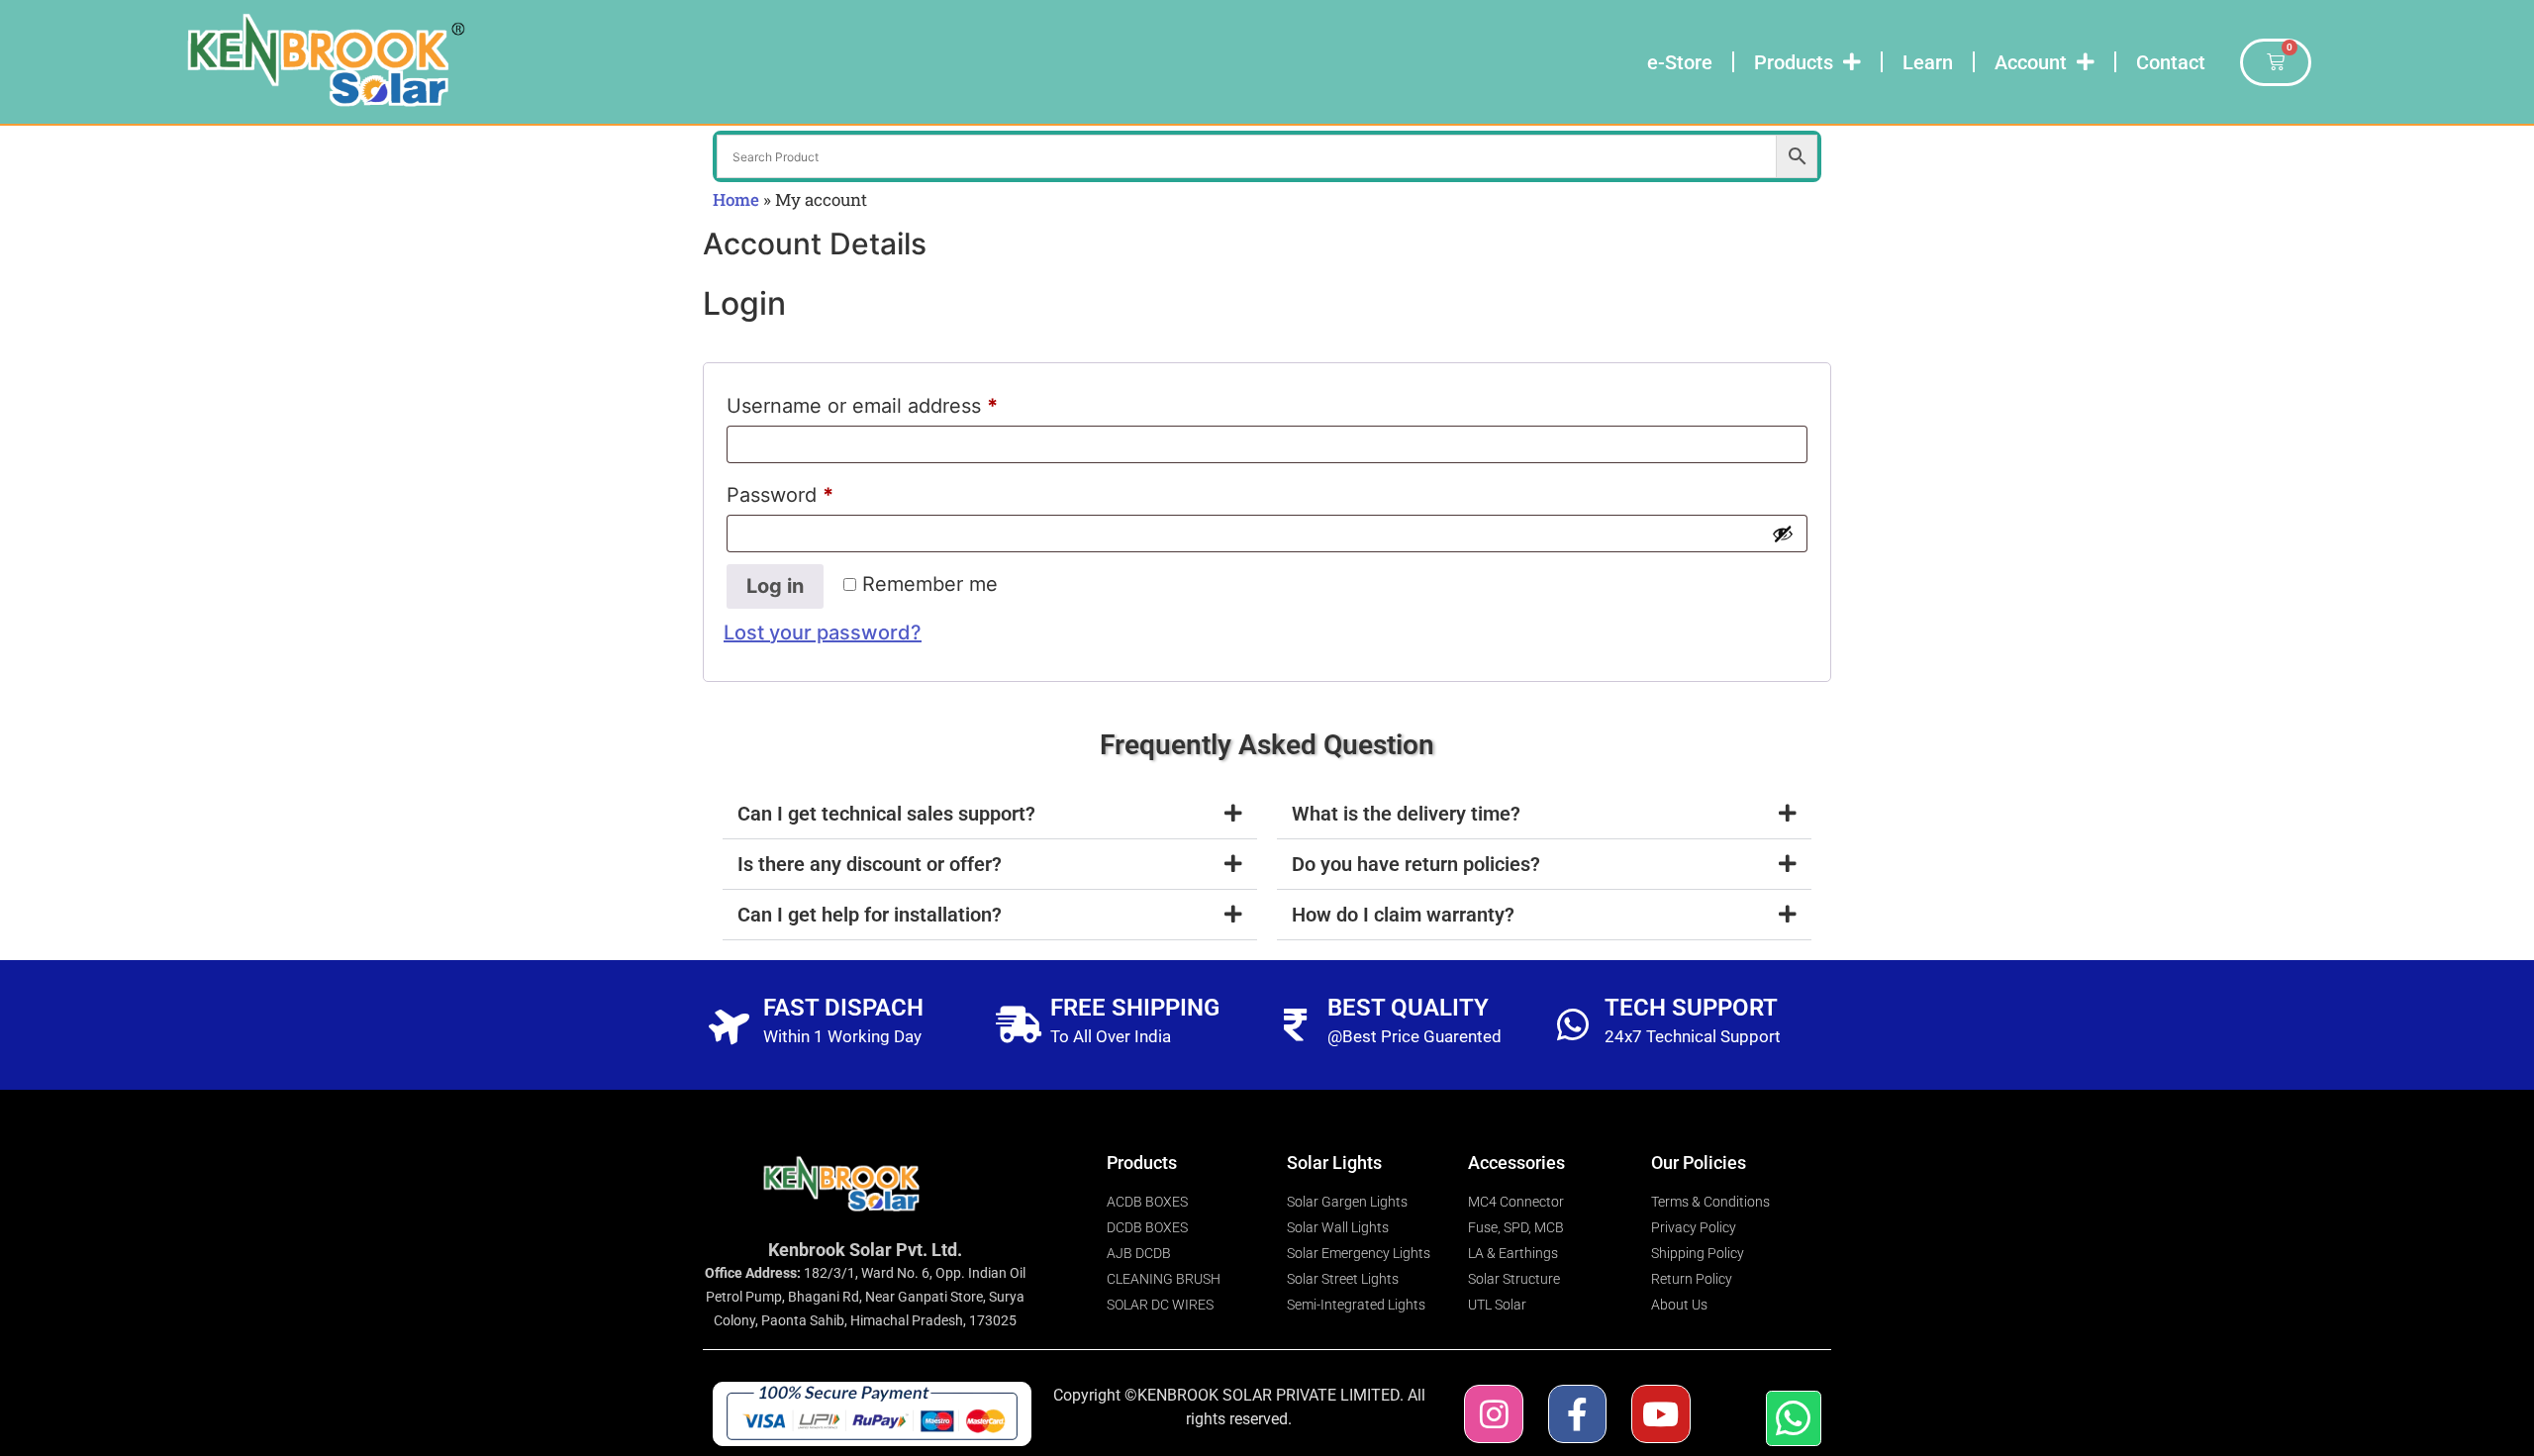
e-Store (1680, 62)
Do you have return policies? (1416, 864)
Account (2031, 62)
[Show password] (1783, 534)
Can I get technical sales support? (886, 814)
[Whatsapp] (1794, 1418)
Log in (775, 586)
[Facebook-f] (1577, 1414)
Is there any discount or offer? (870, 864)
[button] (990, 814)
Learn (1928, 62)
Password (822, 491)
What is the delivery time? (1406, 814)
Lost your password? (823, 632)
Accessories (1516, 1163)
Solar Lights (1334, 1163)
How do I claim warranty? (1403, 915)
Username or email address (904, 402)
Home (736, 199)
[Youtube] (1660, 1414)
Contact (2171, 62)
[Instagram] (1493, 1414)
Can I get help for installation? (870, 915)
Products (1794, 62)
